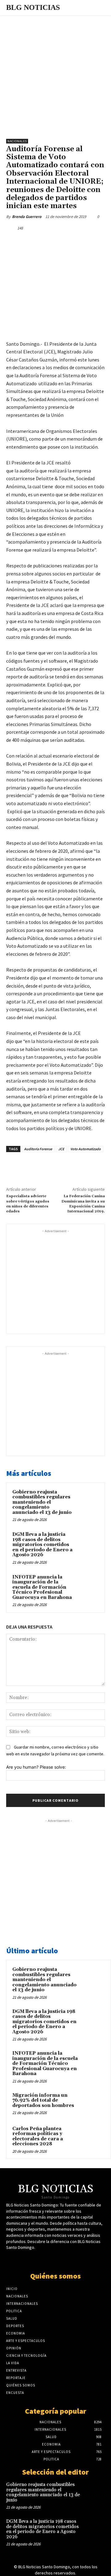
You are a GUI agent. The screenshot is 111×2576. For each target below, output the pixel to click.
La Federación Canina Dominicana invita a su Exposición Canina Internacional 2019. (83, 1204)
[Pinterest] (60, 242)
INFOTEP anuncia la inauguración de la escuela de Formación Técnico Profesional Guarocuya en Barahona (42, 1587)
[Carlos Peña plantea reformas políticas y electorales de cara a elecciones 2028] (93, 2137)
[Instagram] (72, 2259)
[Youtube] (61, 2259)
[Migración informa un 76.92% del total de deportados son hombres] (93, 2104)
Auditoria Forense (38, 1149)
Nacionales (17, 141)
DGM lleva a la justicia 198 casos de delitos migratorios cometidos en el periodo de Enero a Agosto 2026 (42, 1545)
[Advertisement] (55, 74)
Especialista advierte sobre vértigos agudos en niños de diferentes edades (28, 1204)
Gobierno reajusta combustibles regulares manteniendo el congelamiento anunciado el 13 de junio (42, 1502)
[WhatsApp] (74, 242)
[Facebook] (32, 242)
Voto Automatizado (86, 1149)
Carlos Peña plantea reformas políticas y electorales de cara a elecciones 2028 (38, 2136)
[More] (89, 242)
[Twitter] (46, 242)
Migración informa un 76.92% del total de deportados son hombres (43, 2100)
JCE (61, 1149)
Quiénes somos (55, 2276)
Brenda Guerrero (27, 217)
